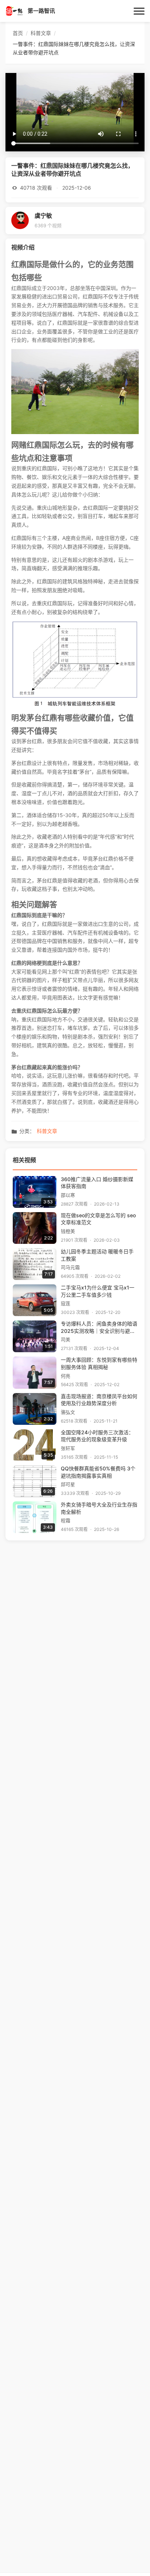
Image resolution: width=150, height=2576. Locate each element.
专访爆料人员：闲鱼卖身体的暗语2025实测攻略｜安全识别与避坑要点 (99, 1328)
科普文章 (47, 1131)
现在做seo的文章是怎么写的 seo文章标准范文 (98, 1219)
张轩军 (68, 1448)
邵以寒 (68, 1195)
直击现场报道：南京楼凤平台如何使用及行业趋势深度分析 (99, 1400)
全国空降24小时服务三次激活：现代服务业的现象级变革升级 (97, 1436)
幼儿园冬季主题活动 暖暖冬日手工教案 (97, 1255)
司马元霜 (70, 1267)
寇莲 (66, 1304)
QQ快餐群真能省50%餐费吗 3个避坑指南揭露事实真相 (98, 1472)
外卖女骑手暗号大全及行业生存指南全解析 (99, 1508)
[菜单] (139, 11)
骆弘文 (68, 1412)
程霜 (66, 1521)
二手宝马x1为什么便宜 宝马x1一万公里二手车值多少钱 (98, 1291)
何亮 (66, 1376)
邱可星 (68, 1484)
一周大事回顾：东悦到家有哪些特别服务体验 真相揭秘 (99, 1364)
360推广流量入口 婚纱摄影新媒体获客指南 (97, 1183)
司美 (66, 1340)
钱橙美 (68, 1231)
